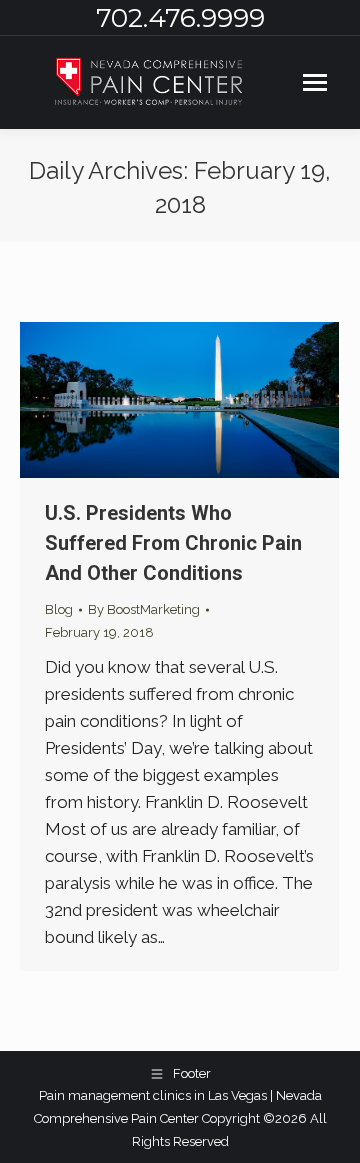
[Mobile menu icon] (315, 82)
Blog (59, 609)
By (144, 609)
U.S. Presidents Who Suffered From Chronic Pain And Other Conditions (173, 543)
